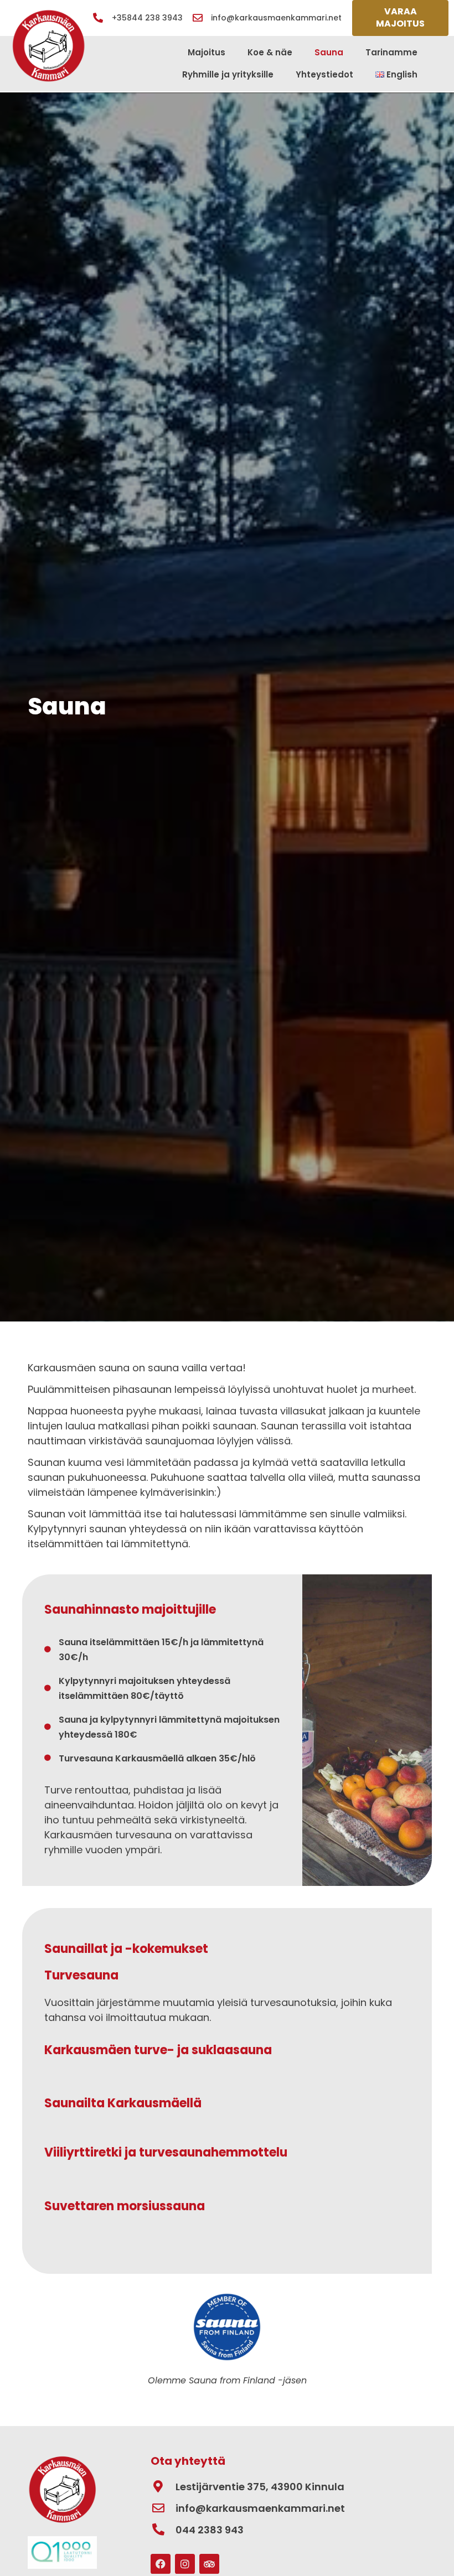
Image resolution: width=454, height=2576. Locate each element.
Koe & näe (270, 52)
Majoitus (207, 52)
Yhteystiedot (324, 74)
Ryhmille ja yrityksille (228, 74)
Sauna (329, 52)
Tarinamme (391, 52)
